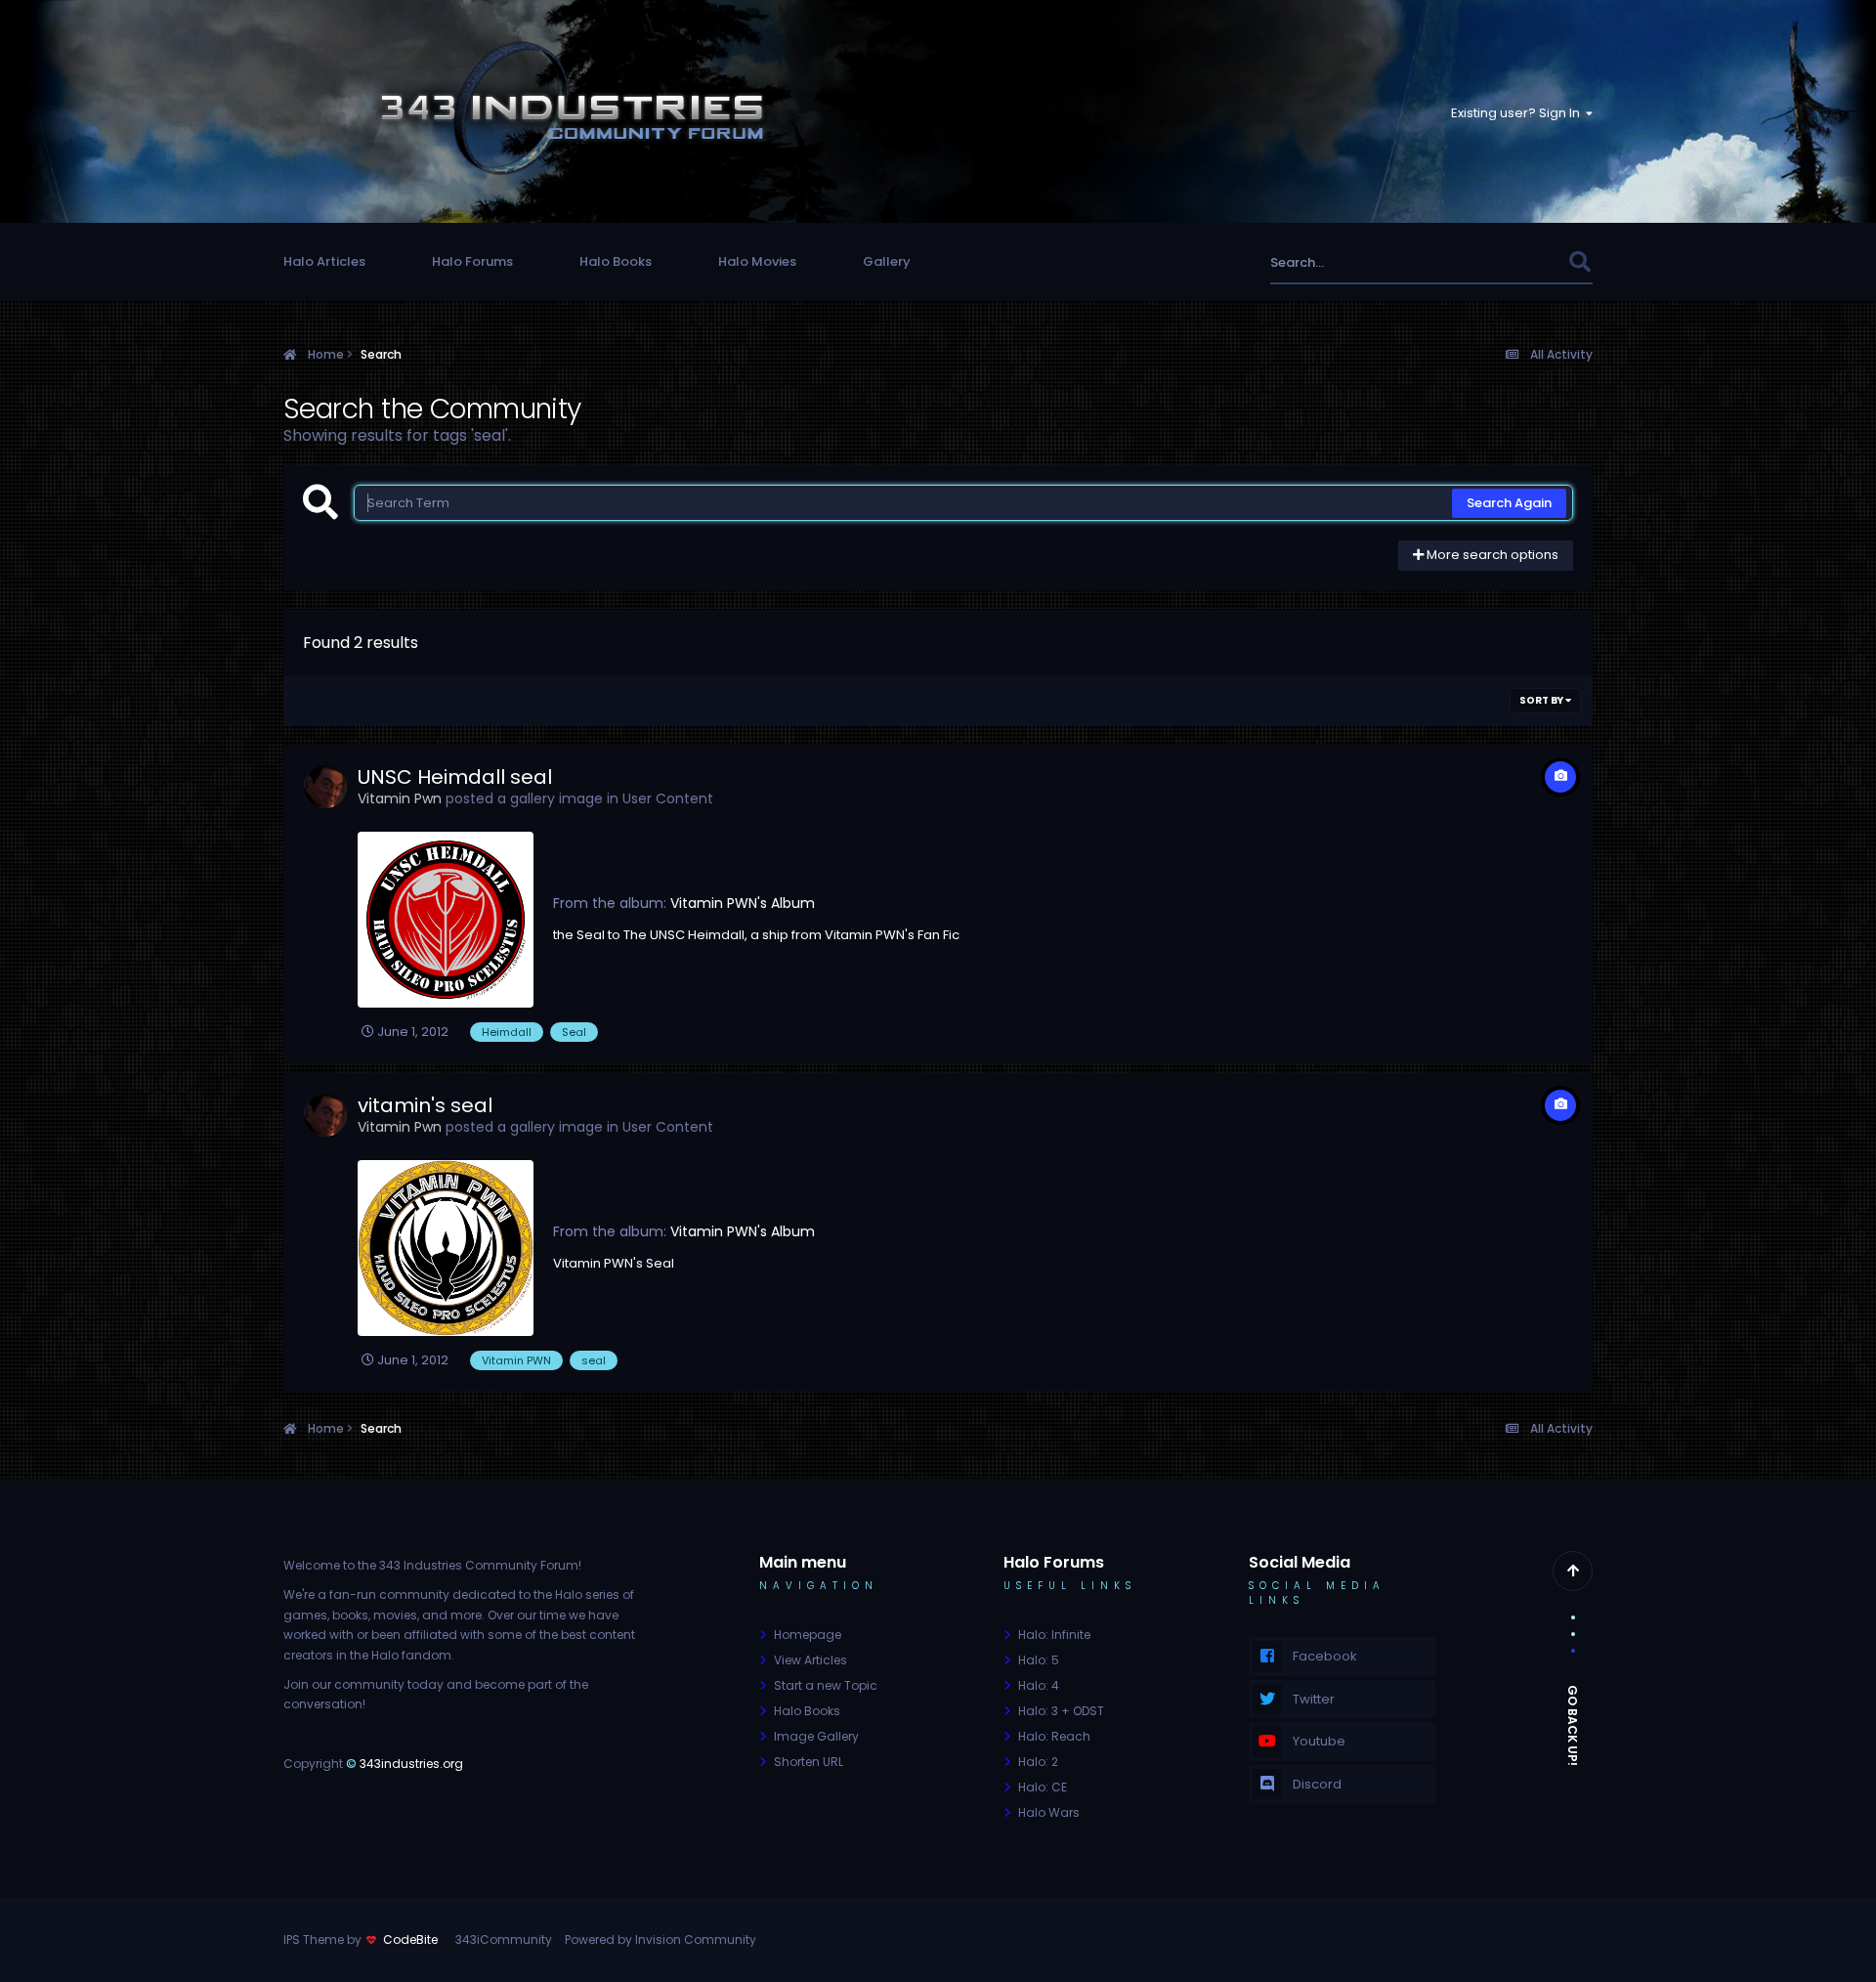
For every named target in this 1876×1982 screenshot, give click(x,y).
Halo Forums (472, 261)
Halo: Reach (1054, 1736)
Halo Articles (324, 261)
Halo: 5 (1039, 1660)
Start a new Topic (826, 1685)
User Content (668, 798)
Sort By (1542, 700)
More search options (1491, 555)
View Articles (810, 1660)
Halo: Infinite (1054, 1635)
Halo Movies (757, 261)
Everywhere (1507, 262)
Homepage (808, 1635)
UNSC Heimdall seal (455, 777)
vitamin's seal (425, 1105)
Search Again (1509, 503)
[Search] (1579, 262)
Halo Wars (1049, 1812)
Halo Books (616, 261)
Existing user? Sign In (1518, 113)
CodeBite (410, 1939)
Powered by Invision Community (661, 1939)
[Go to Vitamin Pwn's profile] (325, 787)
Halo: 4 (1039, 1685)
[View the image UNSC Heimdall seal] (446, 920)
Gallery (887, 261)
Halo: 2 (1038, 1762)
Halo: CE (1043, 1787)
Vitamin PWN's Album (743, 903)
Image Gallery (816, 1736)
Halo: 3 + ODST (1061, 1711)
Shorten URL (809, 1762)
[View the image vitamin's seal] (446, 1248)
